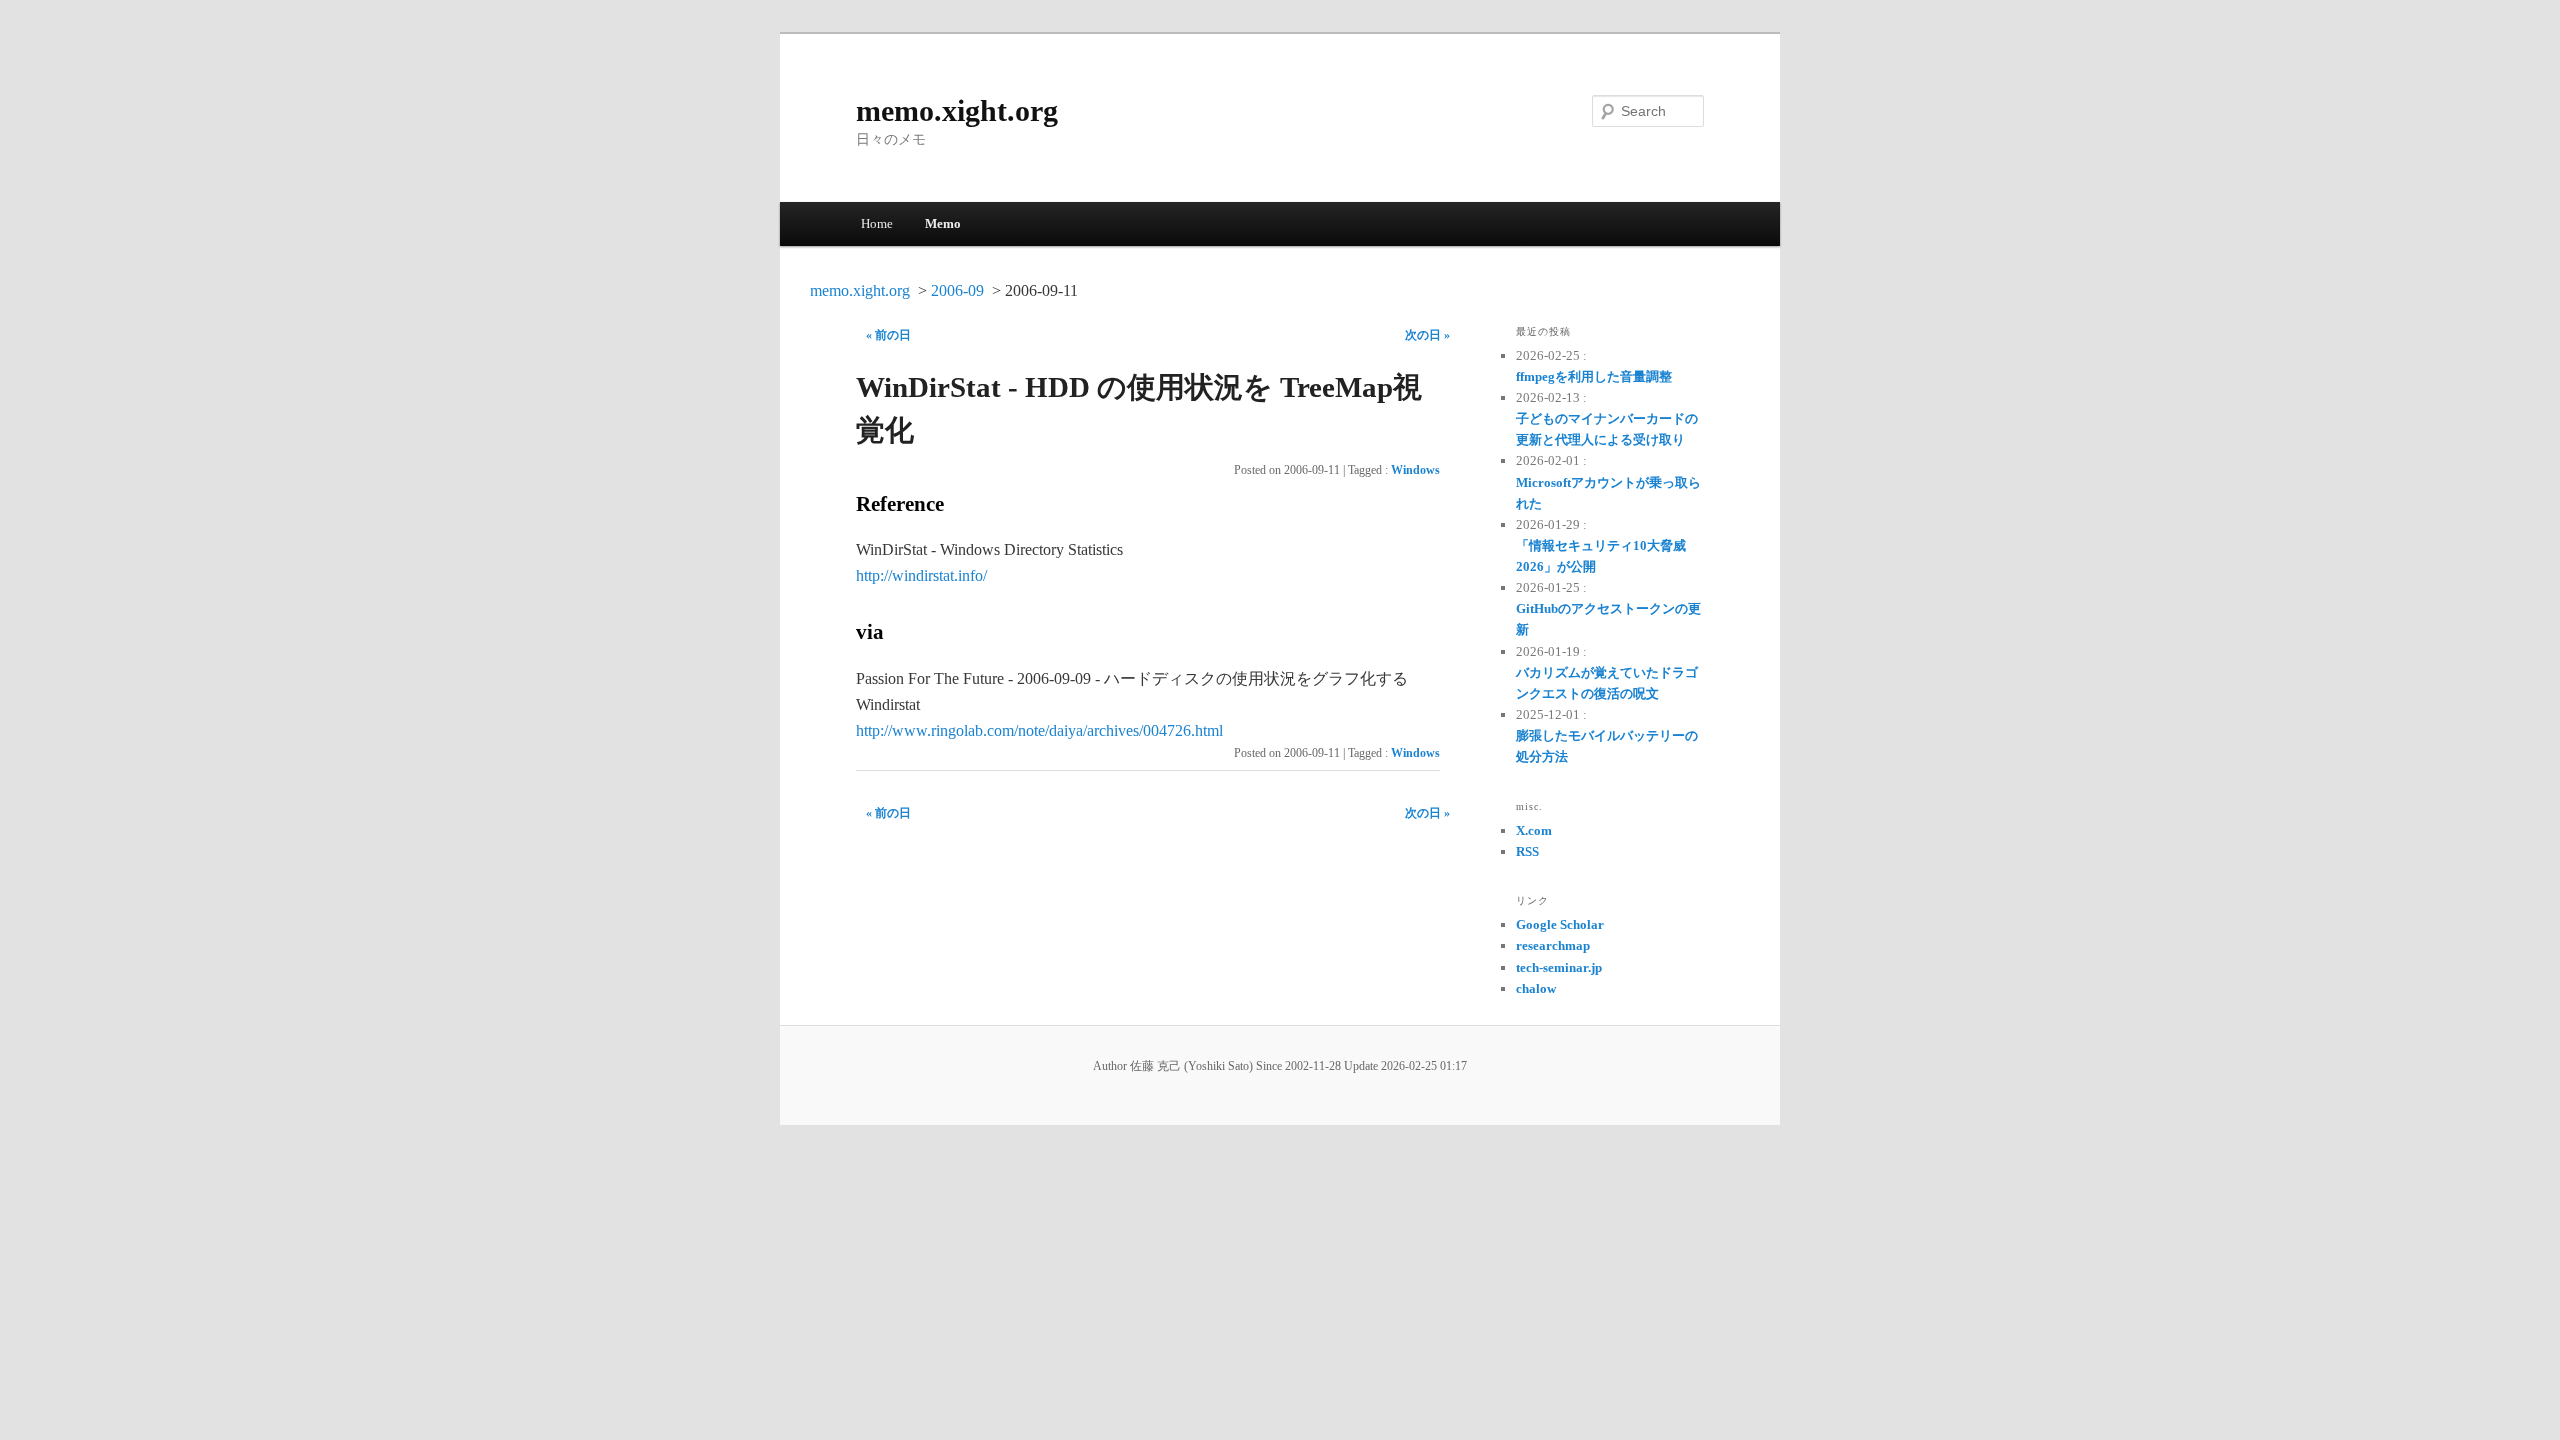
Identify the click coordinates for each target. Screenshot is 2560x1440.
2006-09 (957, 290)
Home (877, 223)
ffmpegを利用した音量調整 (1594, 376)
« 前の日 (888, 335)
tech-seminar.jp (1559, 967)
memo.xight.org (957, 110)
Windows (1415, 470)
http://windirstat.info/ (921, 575)
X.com (1534, 830)
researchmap (1553, 945)
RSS (1527, 851)
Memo (943, 223)
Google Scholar (1560, 924)
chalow (1536, 988)
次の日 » (1427, 335)
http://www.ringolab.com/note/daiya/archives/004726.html (1039, 730)
